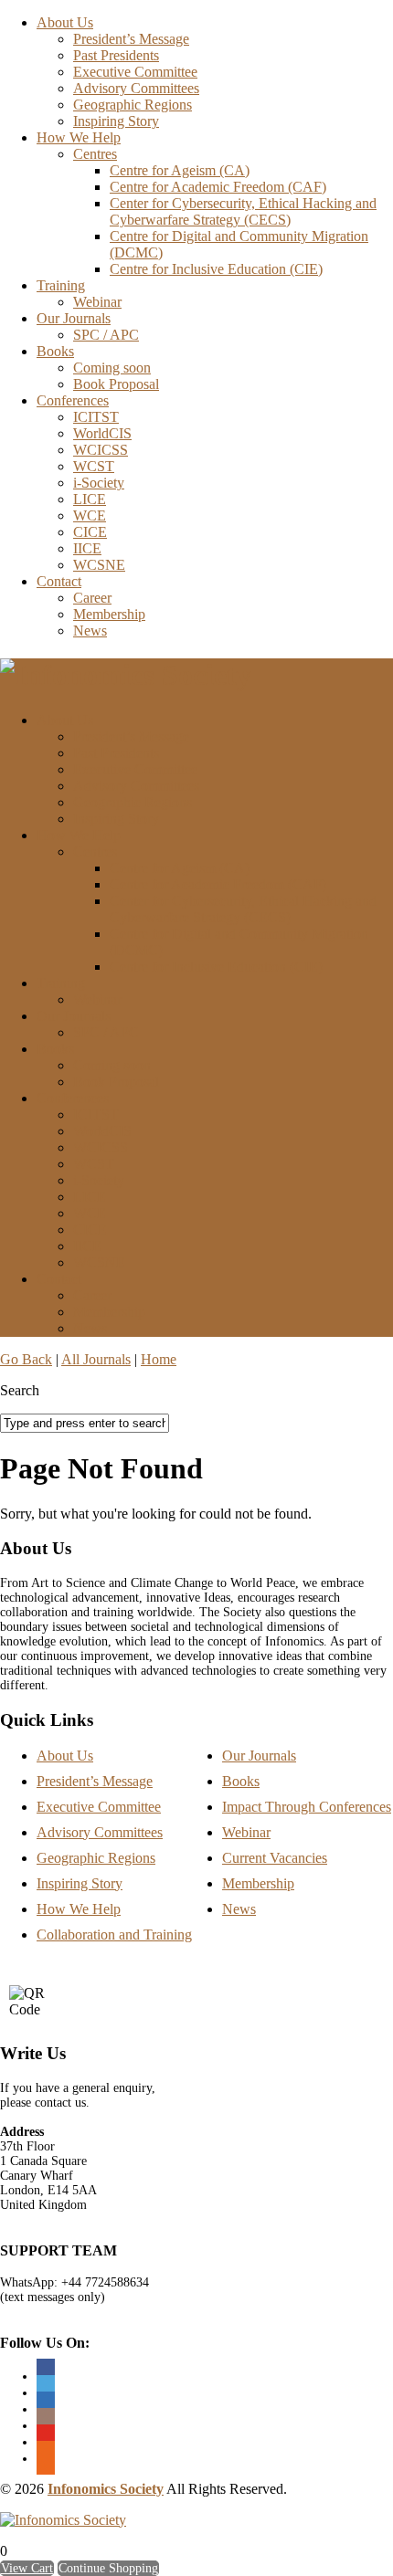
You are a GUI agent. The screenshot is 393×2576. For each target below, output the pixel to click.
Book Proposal (116, 384)
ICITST (96, 417)
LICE (90, 499)
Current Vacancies (275, 1858)
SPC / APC (106, 335)
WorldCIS (102, 433)
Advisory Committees (136, 88)
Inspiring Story (116, 121)
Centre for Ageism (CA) (180, 170)
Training (61, 285)
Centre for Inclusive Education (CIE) (216, 269)
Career (92, 598)
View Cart (27, 2568)
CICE (90, 532)
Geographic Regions (133, 105)
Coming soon (112, 368)
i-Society (99, 483)
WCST (94, 466)
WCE (90, 515)
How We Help (79, 137)
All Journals (96, 1359)
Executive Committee (135, 72)
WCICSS (101, 450)
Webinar (97, 302)
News (90, 631)
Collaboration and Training (114, 1935)
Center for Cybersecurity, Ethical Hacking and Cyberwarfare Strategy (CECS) (243, 211)
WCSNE (99, 565)
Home (159, 1359)
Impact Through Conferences (307, 1807)
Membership (109, 614)
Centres (95, 154)
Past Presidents (116, 55)
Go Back (26, 1359)
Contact (59, 581)
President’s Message (131, 39)
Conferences (73, 400)
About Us (65, 22)
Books (55, 351)
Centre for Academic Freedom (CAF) (218, 187)
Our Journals (74, 318)
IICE (87, 548)
